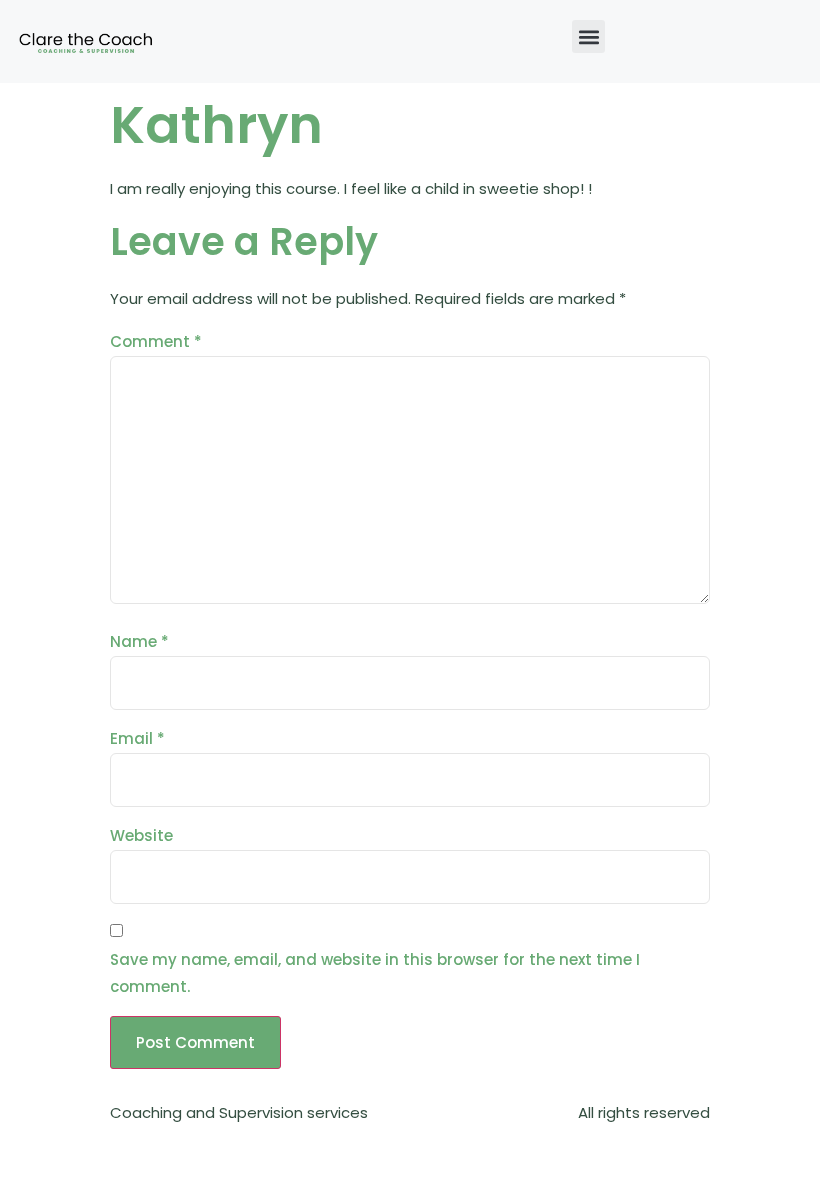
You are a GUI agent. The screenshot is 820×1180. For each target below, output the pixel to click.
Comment (156, 341)
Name (139, 641)
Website (141, 835)
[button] (588, 36)
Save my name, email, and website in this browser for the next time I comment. (375, 973)
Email (137, 738)
